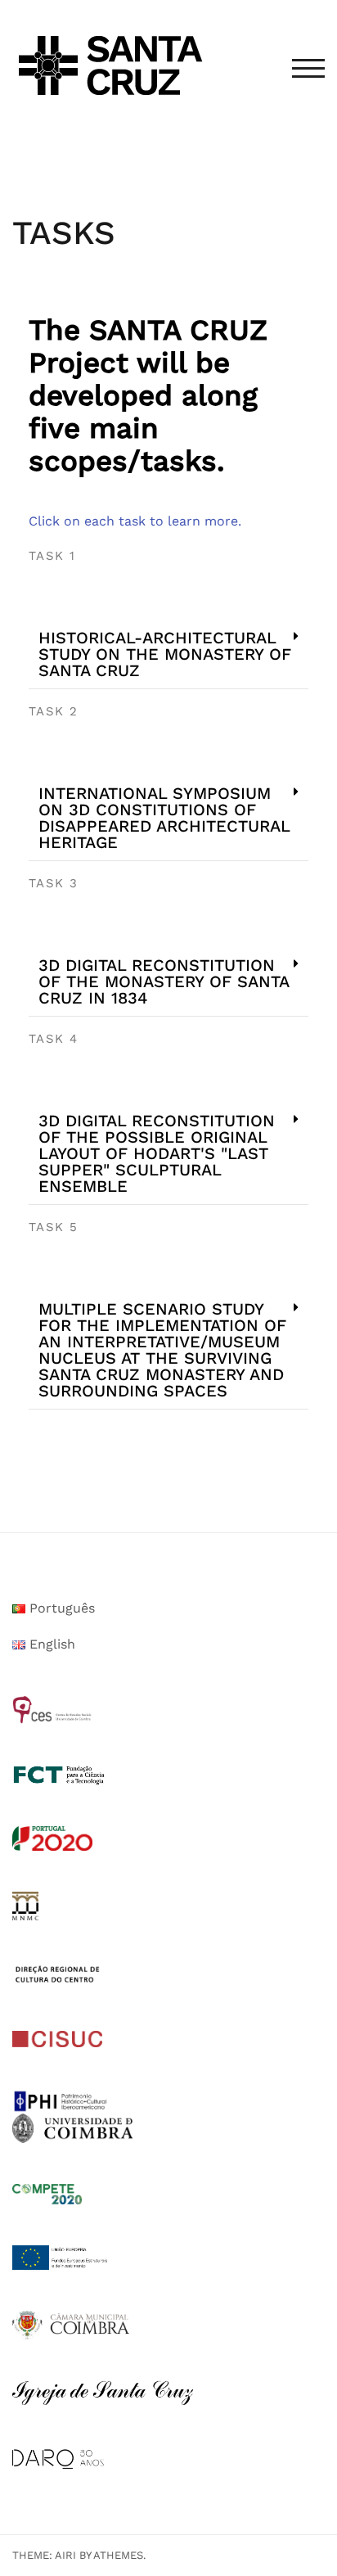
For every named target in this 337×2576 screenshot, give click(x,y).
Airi (65, 2555)
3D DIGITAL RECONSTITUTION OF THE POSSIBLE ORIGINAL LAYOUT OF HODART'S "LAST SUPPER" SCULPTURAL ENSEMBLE (157, 1153)
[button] (168, 654)
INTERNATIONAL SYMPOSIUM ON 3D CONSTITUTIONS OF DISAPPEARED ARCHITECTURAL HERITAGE (164, 818)
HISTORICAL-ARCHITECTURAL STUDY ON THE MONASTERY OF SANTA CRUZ (165, 654)
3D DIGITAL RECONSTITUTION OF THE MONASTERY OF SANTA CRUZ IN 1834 (164, 981)
